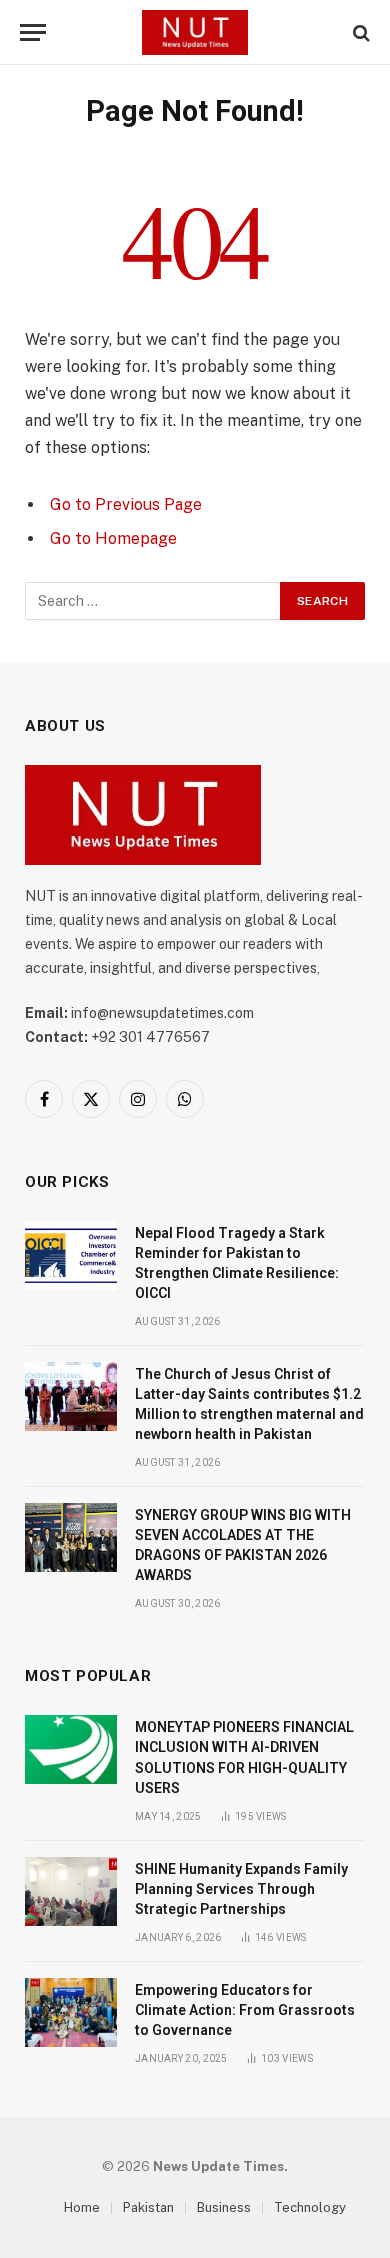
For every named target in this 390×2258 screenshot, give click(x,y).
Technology (310, 2207)
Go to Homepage (113, 538)
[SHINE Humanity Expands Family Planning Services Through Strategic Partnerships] (71, 1891)
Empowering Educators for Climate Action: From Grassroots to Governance (245, 2010)
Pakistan (148, 2207)
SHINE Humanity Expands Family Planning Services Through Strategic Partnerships (241, 1889)
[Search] (359, 32)
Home (82, 2207)
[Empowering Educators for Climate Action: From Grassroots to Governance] (71, 2012)
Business (224, 2207)
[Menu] (33, 32)
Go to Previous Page (126, 504)
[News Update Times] (195, 32)
